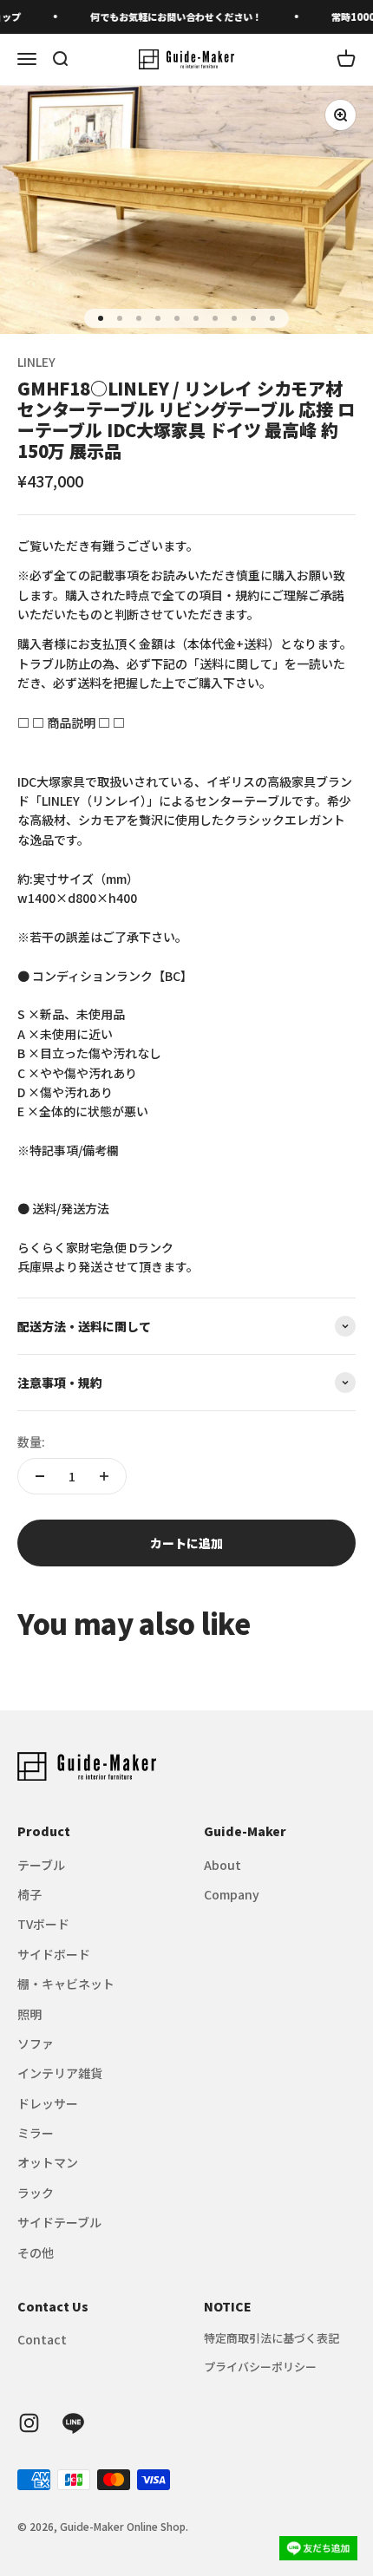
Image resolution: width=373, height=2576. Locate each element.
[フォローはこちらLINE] (73, 2423)
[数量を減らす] (40, 1476)
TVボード (43, 1924)
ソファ (36, 2043)
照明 (29, 2014)
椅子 (29, 1894)
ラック (36, 2193)
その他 (36, 2252)
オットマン (48, 2162)
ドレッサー (48, 2103)
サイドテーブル (59, 2222)
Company (232, 1894)
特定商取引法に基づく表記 (272, 2338)
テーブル (41, 1865)
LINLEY (36, 362)
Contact (42, 2339)
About (222, 1865)
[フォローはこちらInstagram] (29, 2423)
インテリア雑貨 (60, 2073)
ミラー (36, 2133)
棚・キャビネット (66, 1984)
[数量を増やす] (104, 1476)
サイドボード (54, 1954)
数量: (31, 1442)
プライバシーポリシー (260, 2367)
